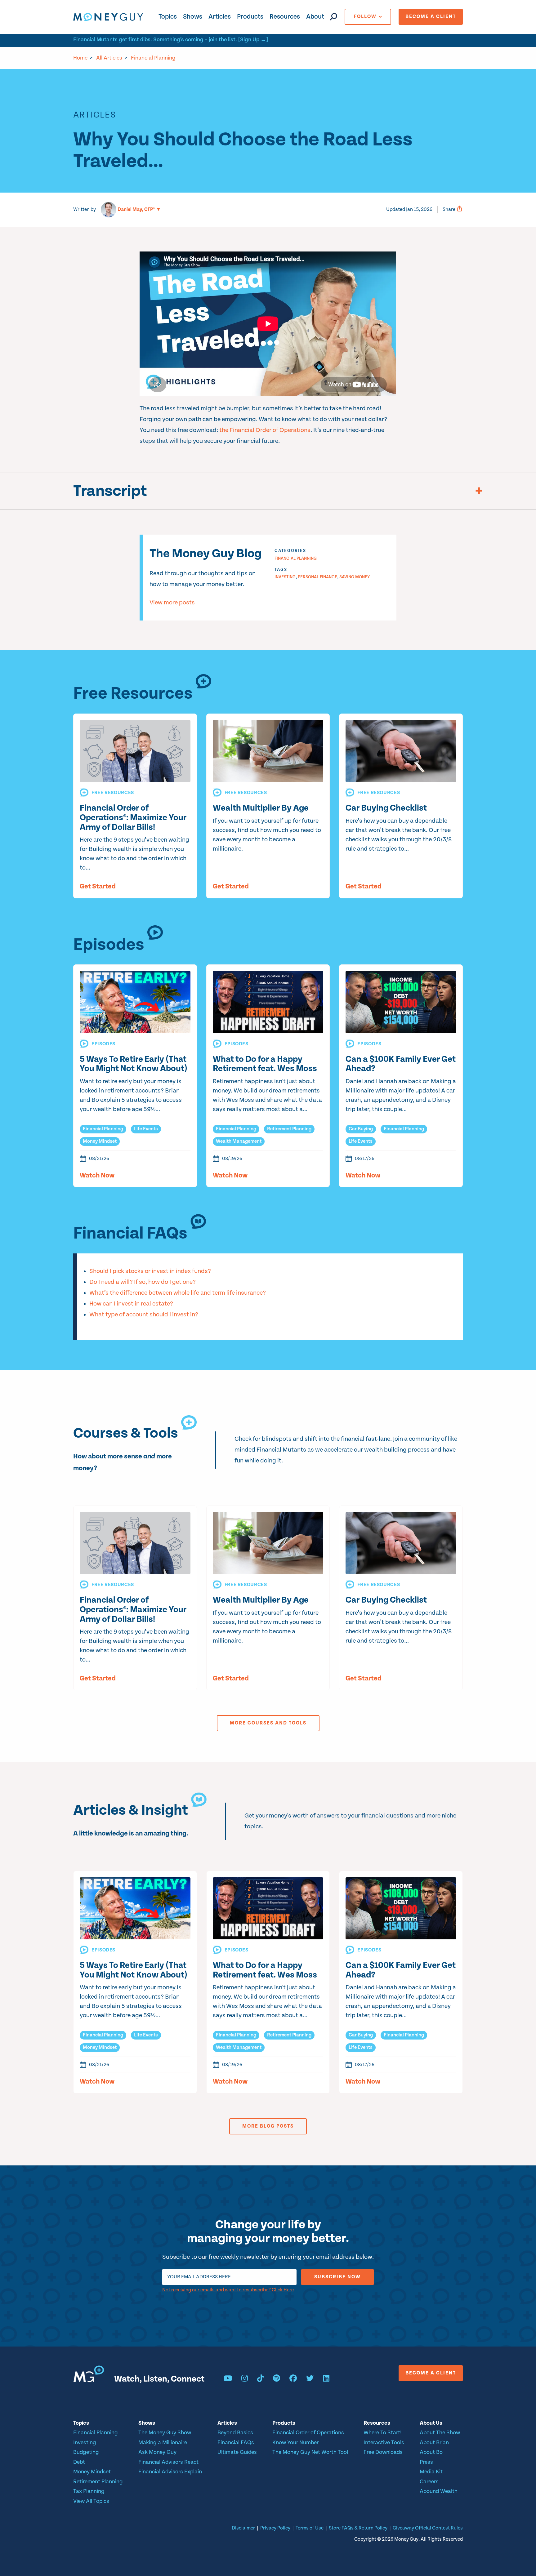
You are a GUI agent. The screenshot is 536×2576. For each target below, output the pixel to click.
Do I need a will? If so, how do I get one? (143, 1282)
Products (250, 17)
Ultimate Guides (237, 2452)
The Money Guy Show (165, 2433)
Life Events (146, 1129)
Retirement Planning (289, 1129)
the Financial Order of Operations (265, 430)
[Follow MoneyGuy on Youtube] (228, 2379)
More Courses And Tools (268, 1723)
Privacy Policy (275, 2528)
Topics (168, 17)
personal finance (317, 577)
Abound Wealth (439, 2491)
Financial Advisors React (168, 2462)
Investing (285, 577)
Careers (429, 2482)
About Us (431, 2423)
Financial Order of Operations (308, 2433)
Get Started (98, 887)
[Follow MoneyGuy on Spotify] (277, 2379)
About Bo (431, 2452)
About (315, 17)
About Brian (434, 2443)
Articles (220, 17)
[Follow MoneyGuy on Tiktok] (260, 2379)
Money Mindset (100, 1141)
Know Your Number (295, 2443)
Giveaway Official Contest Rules (428, 2528)
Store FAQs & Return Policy (358, 2528)
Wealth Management (239, 1141)
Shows (193, 17)
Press (426, 2462)
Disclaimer (243, 2528)
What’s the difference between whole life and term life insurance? (178, 1293)
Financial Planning (153, 58)
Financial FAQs (236, 2443)
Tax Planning (89, 2491)
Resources (285, 17)
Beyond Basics (235, 2433)
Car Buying (361, 1129)
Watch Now (97, 1176)
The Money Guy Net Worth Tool (310, 2452)
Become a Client (431, 17)
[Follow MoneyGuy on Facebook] (293, 2379)
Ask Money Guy (157, 2452)
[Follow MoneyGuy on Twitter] (310, 2379)
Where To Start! (383, 2433)
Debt (79, 2462)
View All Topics (91, 2501)
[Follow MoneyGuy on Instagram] (245, 2379)
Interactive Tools (384, 2443)
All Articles (109, 58)
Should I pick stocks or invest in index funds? (150, 1271)
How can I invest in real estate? (131, 1304)
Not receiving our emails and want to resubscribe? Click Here (228, 2290)
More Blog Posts (268, 2126)
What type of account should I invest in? (144, 1315)
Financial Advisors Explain (170, 2472)
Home (80, 58)
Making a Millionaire (163, 2443)
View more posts (172, 603)
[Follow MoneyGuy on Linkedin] (326, 2379)
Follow (365, 17)
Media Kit (431, 2472)
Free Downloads (383, 2452)
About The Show (440, 2433)
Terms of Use (310, 2528)
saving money (355, 577)
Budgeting (86, 2452)
